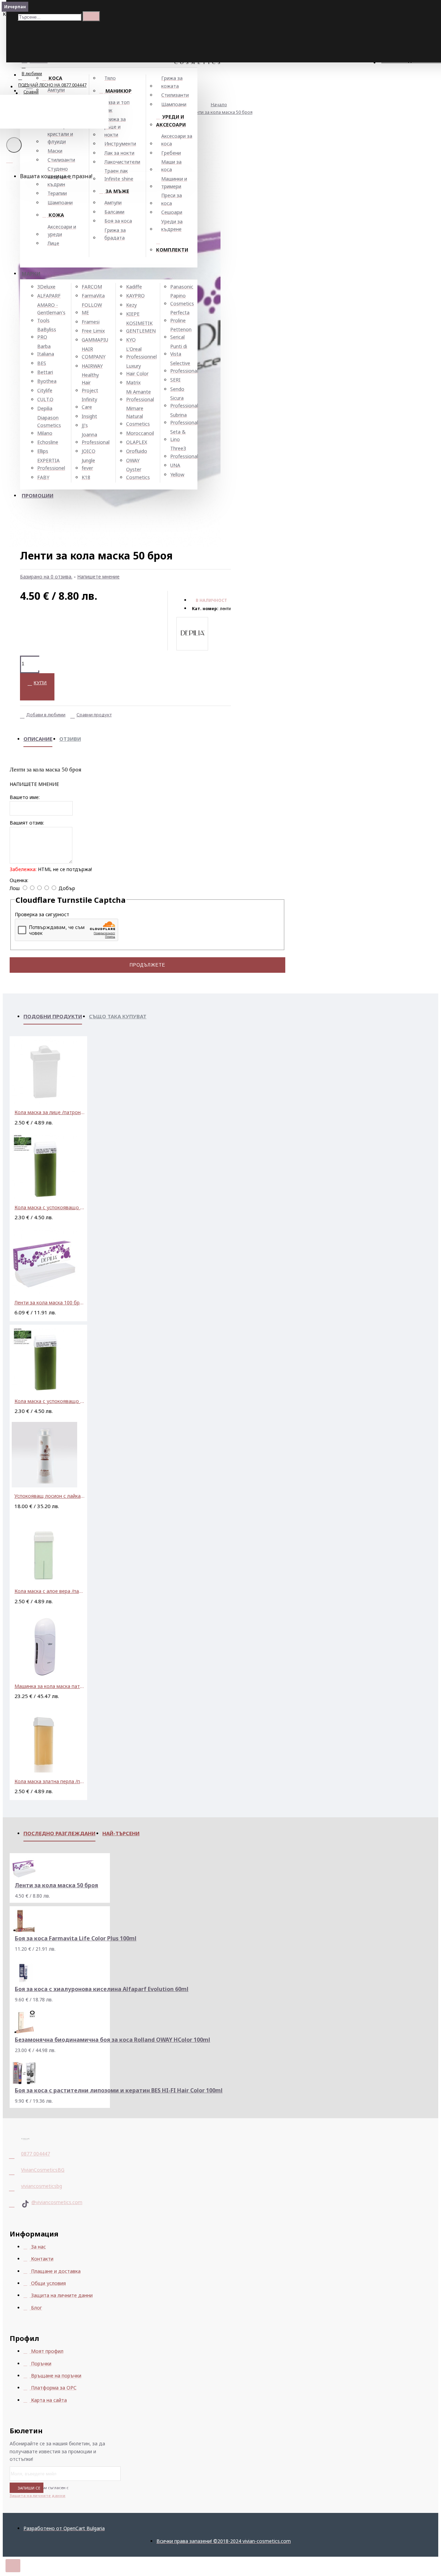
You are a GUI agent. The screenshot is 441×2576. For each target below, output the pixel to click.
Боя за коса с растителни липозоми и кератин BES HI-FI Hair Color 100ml (119, 2090)
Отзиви (70, 739)
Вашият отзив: (27, 823)
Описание (38, 739)
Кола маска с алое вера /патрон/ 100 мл (50, 1591)
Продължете (147, 965)
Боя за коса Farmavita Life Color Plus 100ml (76, 1938)
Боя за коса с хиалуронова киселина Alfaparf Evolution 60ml (102, 1989)
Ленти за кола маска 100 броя (50, 1302)
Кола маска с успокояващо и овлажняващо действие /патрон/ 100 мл (50, 1207)
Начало (219, 104)
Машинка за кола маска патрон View (50, 1686)
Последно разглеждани (59, 1833)
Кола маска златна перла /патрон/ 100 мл (50, 1781)
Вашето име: (25, 797)
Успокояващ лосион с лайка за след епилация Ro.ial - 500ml (50, 1496)
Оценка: (19, 880)
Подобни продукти (53, 1016)
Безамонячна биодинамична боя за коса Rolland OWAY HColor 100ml (112, 2040)
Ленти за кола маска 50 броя (221, 112)
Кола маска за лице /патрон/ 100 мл (50, 1112)
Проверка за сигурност (42, 914)
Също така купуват (118, 1016)
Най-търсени (121, 1833)
